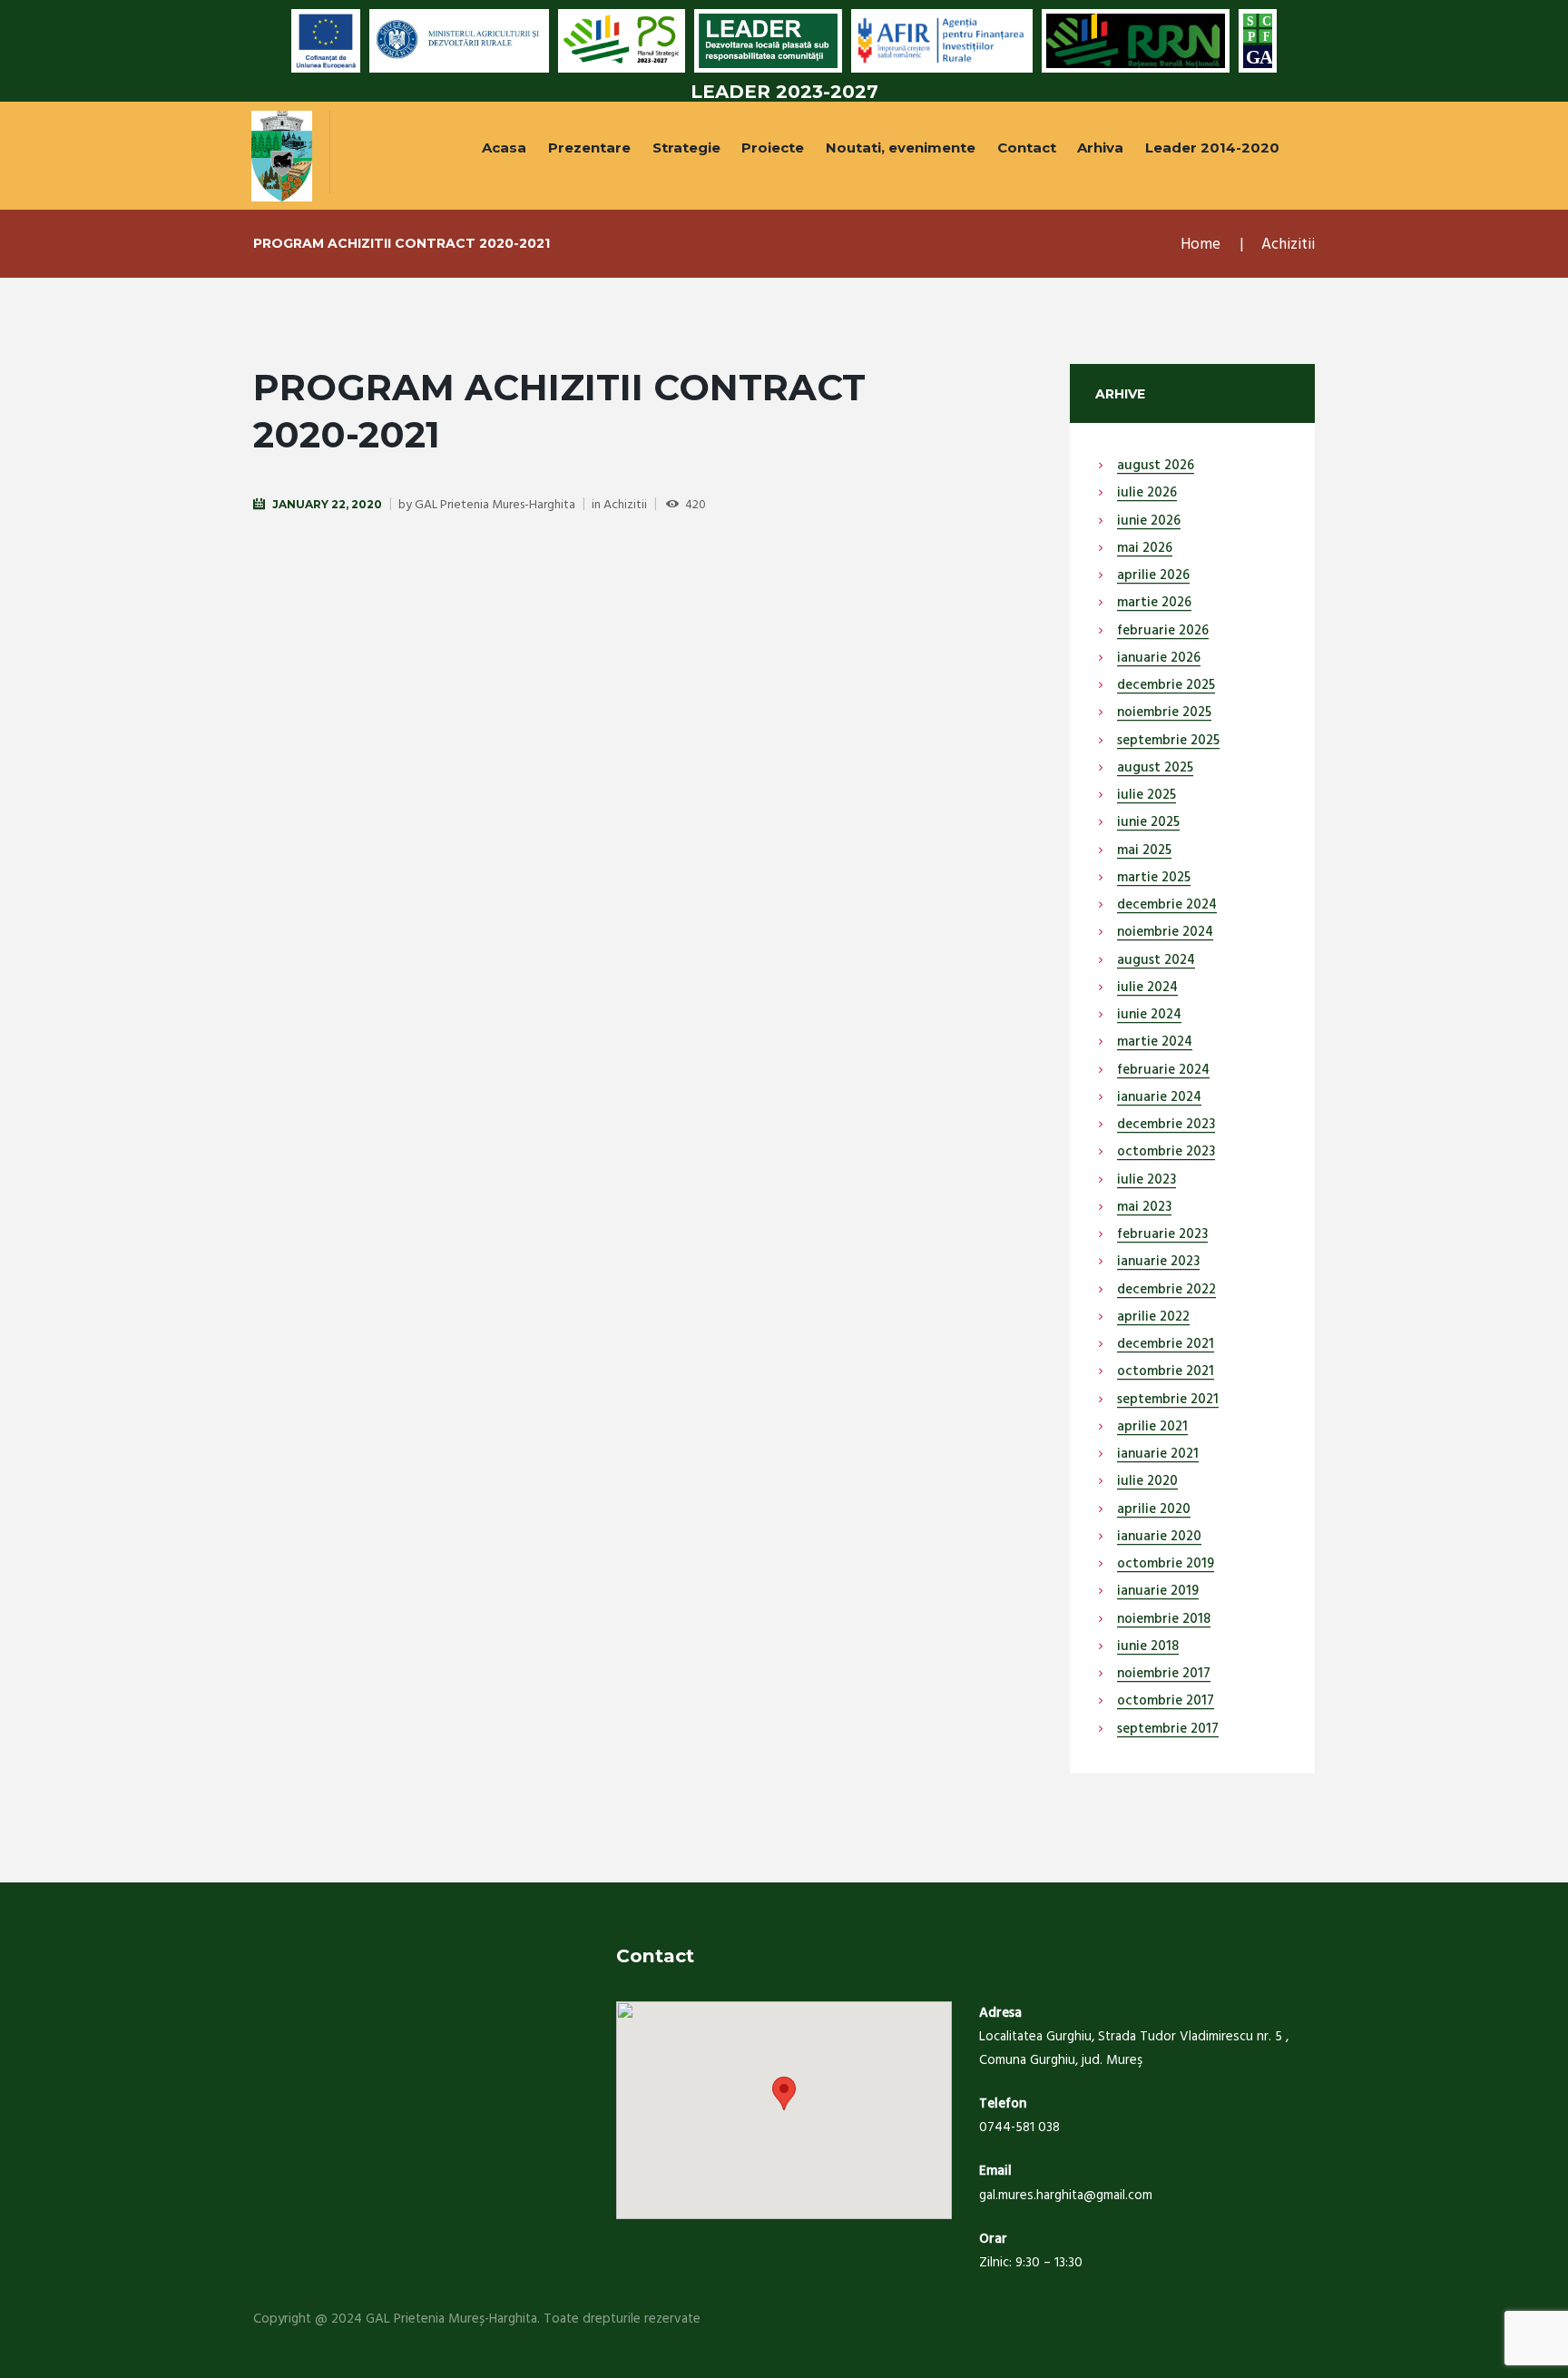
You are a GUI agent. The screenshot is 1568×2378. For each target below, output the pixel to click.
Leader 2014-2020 (1212, 147)
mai (1145, 549)
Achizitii (1288, 245)
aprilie (1153, 576)
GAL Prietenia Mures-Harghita (495, 505)
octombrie (1166, 1153)
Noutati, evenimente (901, 147)
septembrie (1168, 742)
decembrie (1166, 686)
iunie (1149, 522)
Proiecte (773, 147)
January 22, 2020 (327, 504)
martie (1154, 604)
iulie (1147, 494)
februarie (1163, 632)
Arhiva (1100, 147)
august (1156, 467)
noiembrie (1164, 713)
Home (1200, 245)
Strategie (686, 147)
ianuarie (1159, 659)
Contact (1027, 147)
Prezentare (589, 147)
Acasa (504, 147)
